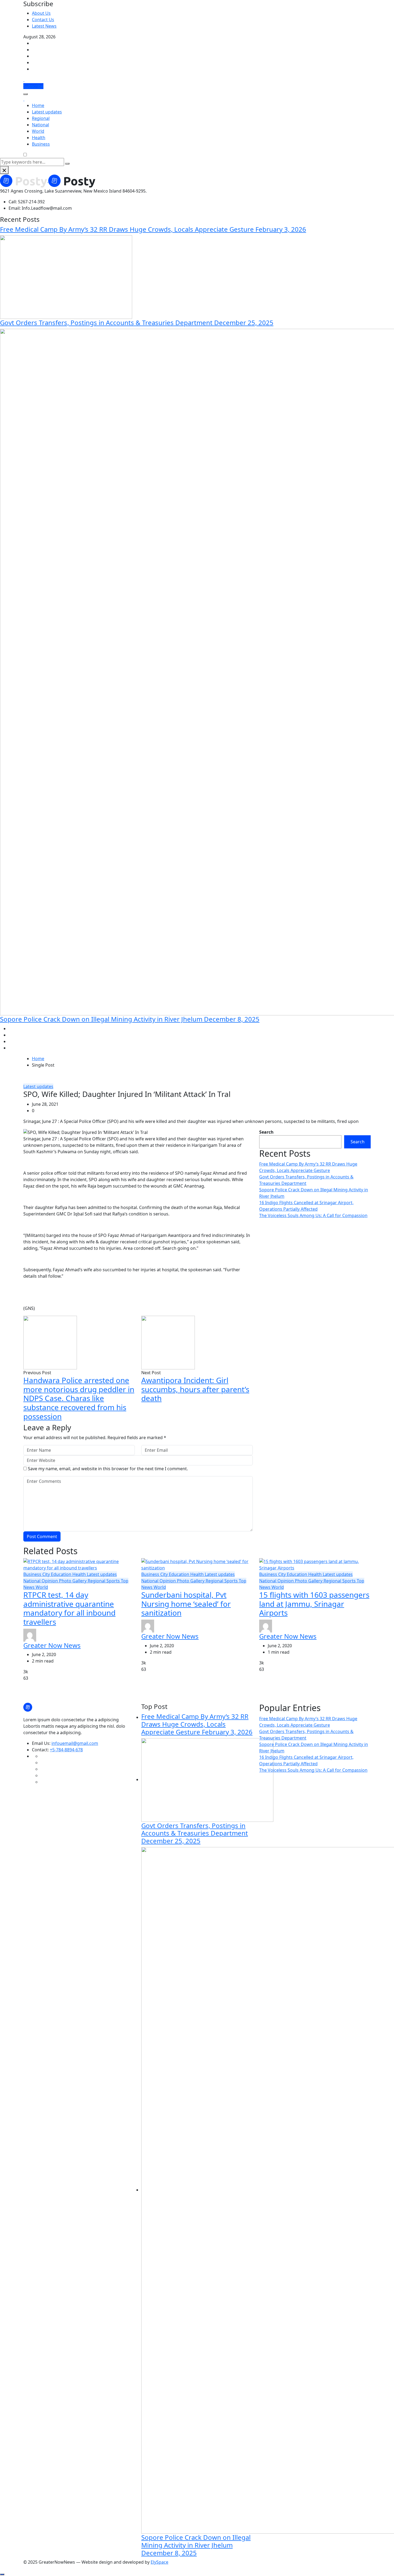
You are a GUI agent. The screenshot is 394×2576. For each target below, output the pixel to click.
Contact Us (43, 20)
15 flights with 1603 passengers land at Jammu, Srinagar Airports (314, 1604)
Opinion (50, 1581)
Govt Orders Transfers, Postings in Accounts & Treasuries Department (137, 323)
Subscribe (33, 86)
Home (38, 105)
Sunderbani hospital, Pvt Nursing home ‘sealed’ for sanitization (186, 1604)
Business (41, 144)
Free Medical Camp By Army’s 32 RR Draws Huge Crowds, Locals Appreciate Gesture (153, 229)
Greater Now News (52, 1645)
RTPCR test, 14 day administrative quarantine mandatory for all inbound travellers (69, 1608)
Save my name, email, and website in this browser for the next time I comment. (108, 1469)
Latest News (44, 26)
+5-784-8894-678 (66, 1750)
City (47, 1574)
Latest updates (47, 112)
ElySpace (159, 2562)
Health (39, 138)
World (38, 131)
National (40, 125)
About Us (41, 13)
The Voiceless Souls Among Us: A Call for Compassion (313, 1215)
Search (266, 1132)
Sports (114, 1581)
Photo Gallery (73, 1581)
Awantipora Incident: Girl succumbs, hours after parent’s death (195, 1389)
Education (62, 1574)
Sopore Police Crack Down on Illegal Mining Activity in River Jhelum (130, 1019)
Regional (41, 118)
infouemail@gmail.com (75, 1743)
